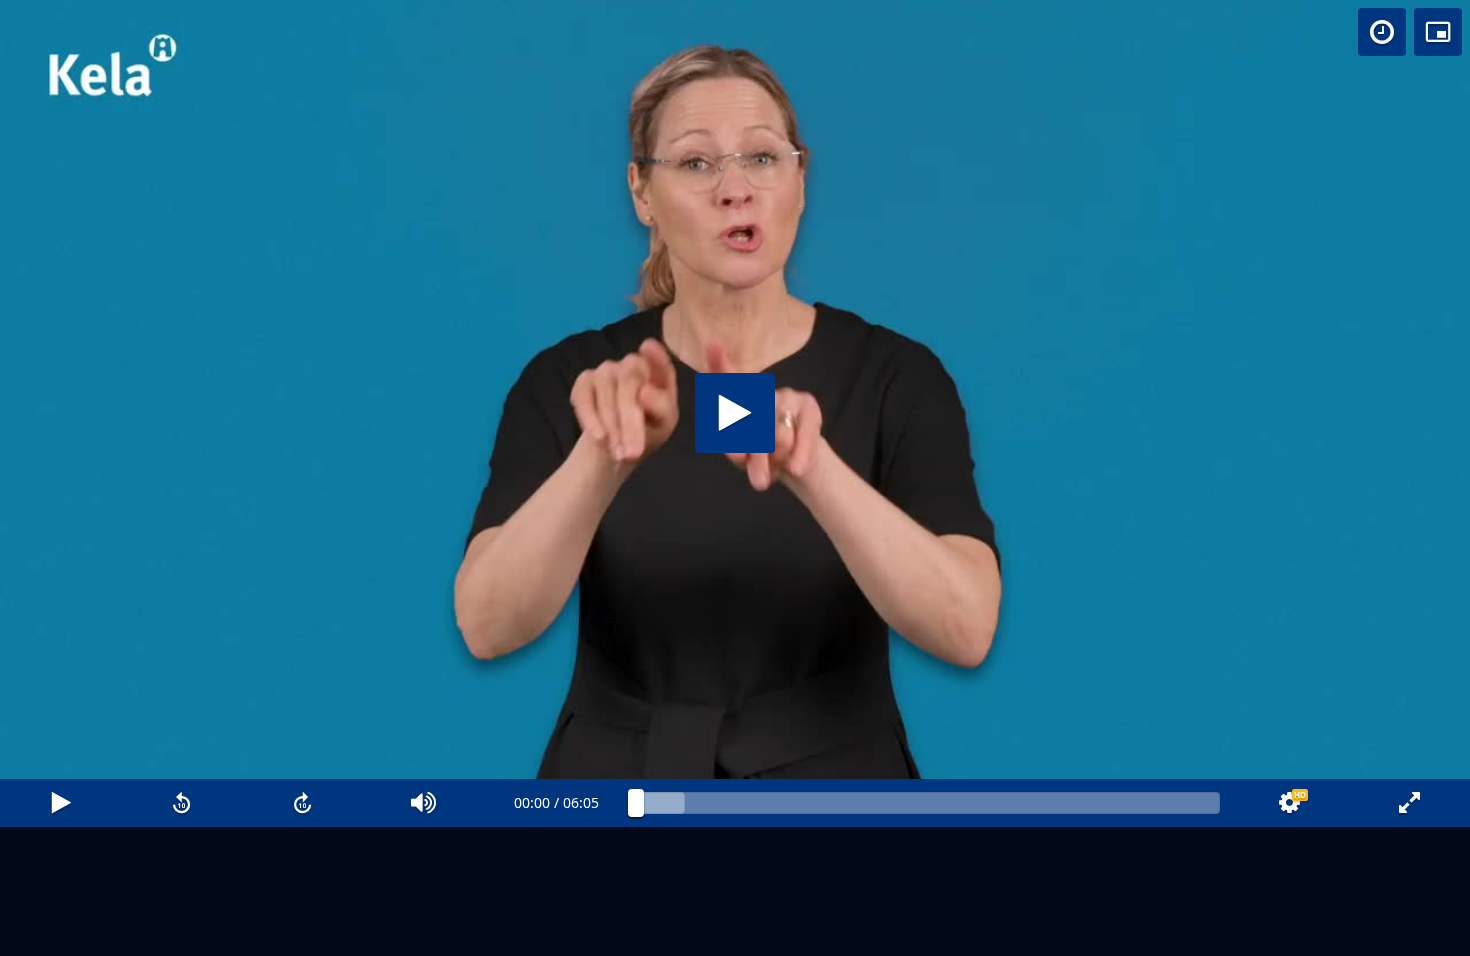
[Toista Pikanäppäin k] (60, 803)
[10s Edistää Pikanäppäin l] (302, 803)
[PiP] (1438, 32)
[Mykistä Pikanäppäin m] (423, 803)
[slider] (928, 803)
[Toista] (735, 413)
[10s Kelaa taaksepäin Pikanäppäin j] (181, 803)
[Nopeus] (1382, 32)
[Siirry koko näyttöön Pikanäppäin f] (1409, 803)
